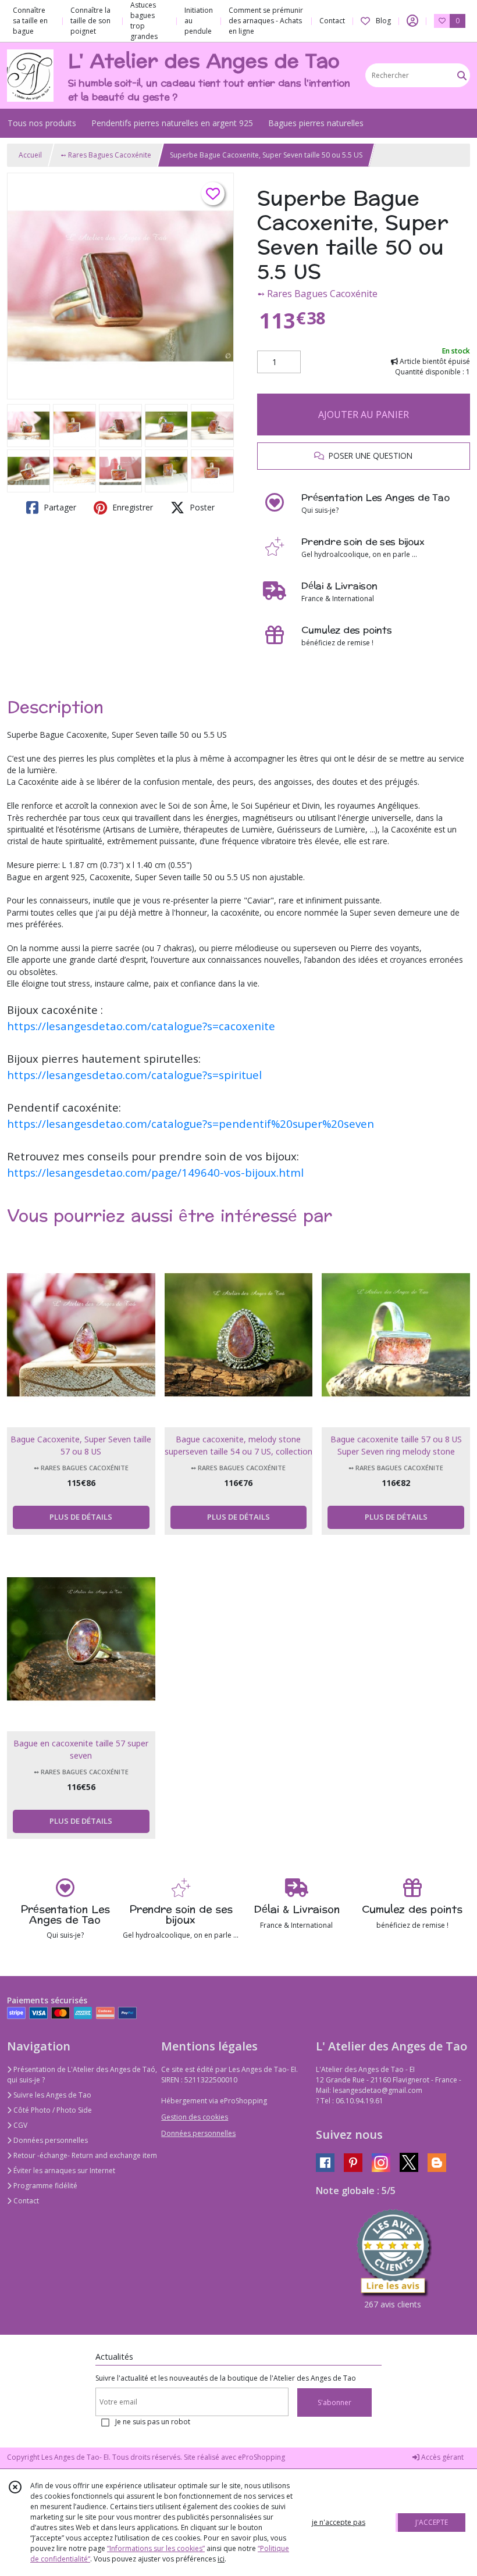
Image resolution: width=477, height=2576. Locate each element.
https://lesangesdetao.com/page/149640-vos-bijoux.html (155, 1172)
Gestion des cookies (195, 2117)
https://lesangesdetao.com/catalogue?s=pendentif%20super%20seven (191, 1123)
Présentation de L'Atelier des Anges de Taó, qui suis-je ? (82, 2075)
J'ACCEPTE (432, 2522)
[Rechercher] (462, 75)
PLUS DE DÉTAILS (81, 1517)
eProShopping (261, 2457)
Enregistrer (131, 507)
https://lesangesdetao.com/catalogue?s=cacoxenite (141, 1026)
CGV (19, 2125)
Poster (201, 507)
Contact (332, 21)
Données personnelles (50, 2140)
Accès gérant (442, 2457)
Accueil (30, 155)
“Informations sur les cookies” (156, 2548)
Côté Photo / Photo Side (52, 2110)
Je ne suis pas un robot (153, 2422)
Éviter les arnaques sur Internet (63, 2171)
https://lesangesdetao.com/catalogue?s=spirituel (134, 1075)
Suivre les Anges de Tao (51, 2095)
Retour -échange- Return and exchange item (84, 2155)
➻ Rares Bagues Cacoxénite (106, 155)
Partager (59, 507)
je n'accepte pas (339, 2522)
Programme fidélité (45, 2186)
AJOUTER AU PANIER (364, 415)
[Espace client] (412, 21)
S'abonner (334, 2402)
